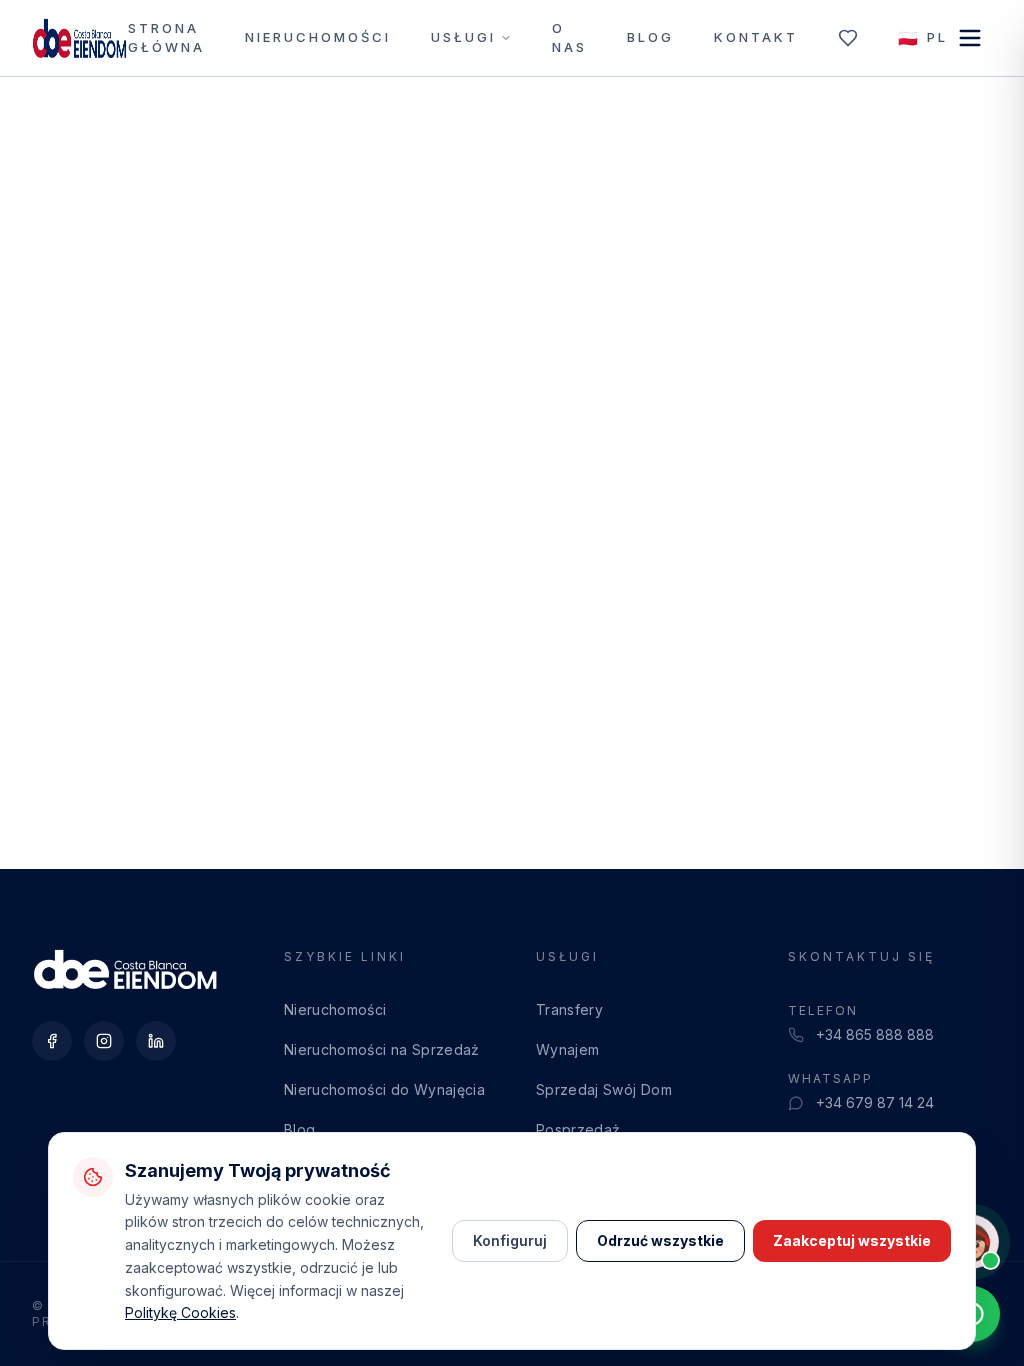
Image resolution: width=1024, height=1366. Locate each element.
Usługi (463, 37)
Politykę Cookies (180, 1312)
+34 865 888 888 (875, 1034)
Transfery (569, 1009)
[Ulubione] (848, 38)
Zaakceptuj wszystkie (852, 1240)
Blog (650, 37)
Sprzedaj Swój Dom (604, 1089)
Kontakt (756, 37)
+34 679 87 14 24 (875, 1102)
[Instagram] (104, 1041)
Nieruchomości (318, 37)
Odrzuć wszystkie (660, 1240)
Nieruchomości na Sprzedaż (382, 1049)
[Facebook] (52, 1041)
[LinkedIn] (156, 1041)
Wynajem (567, 1049)
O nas (569, 38)
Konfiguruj (510, 1240)
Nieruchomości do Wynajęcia (384, 1089)
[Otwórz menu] (970, 38)
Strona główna (166, 38)
